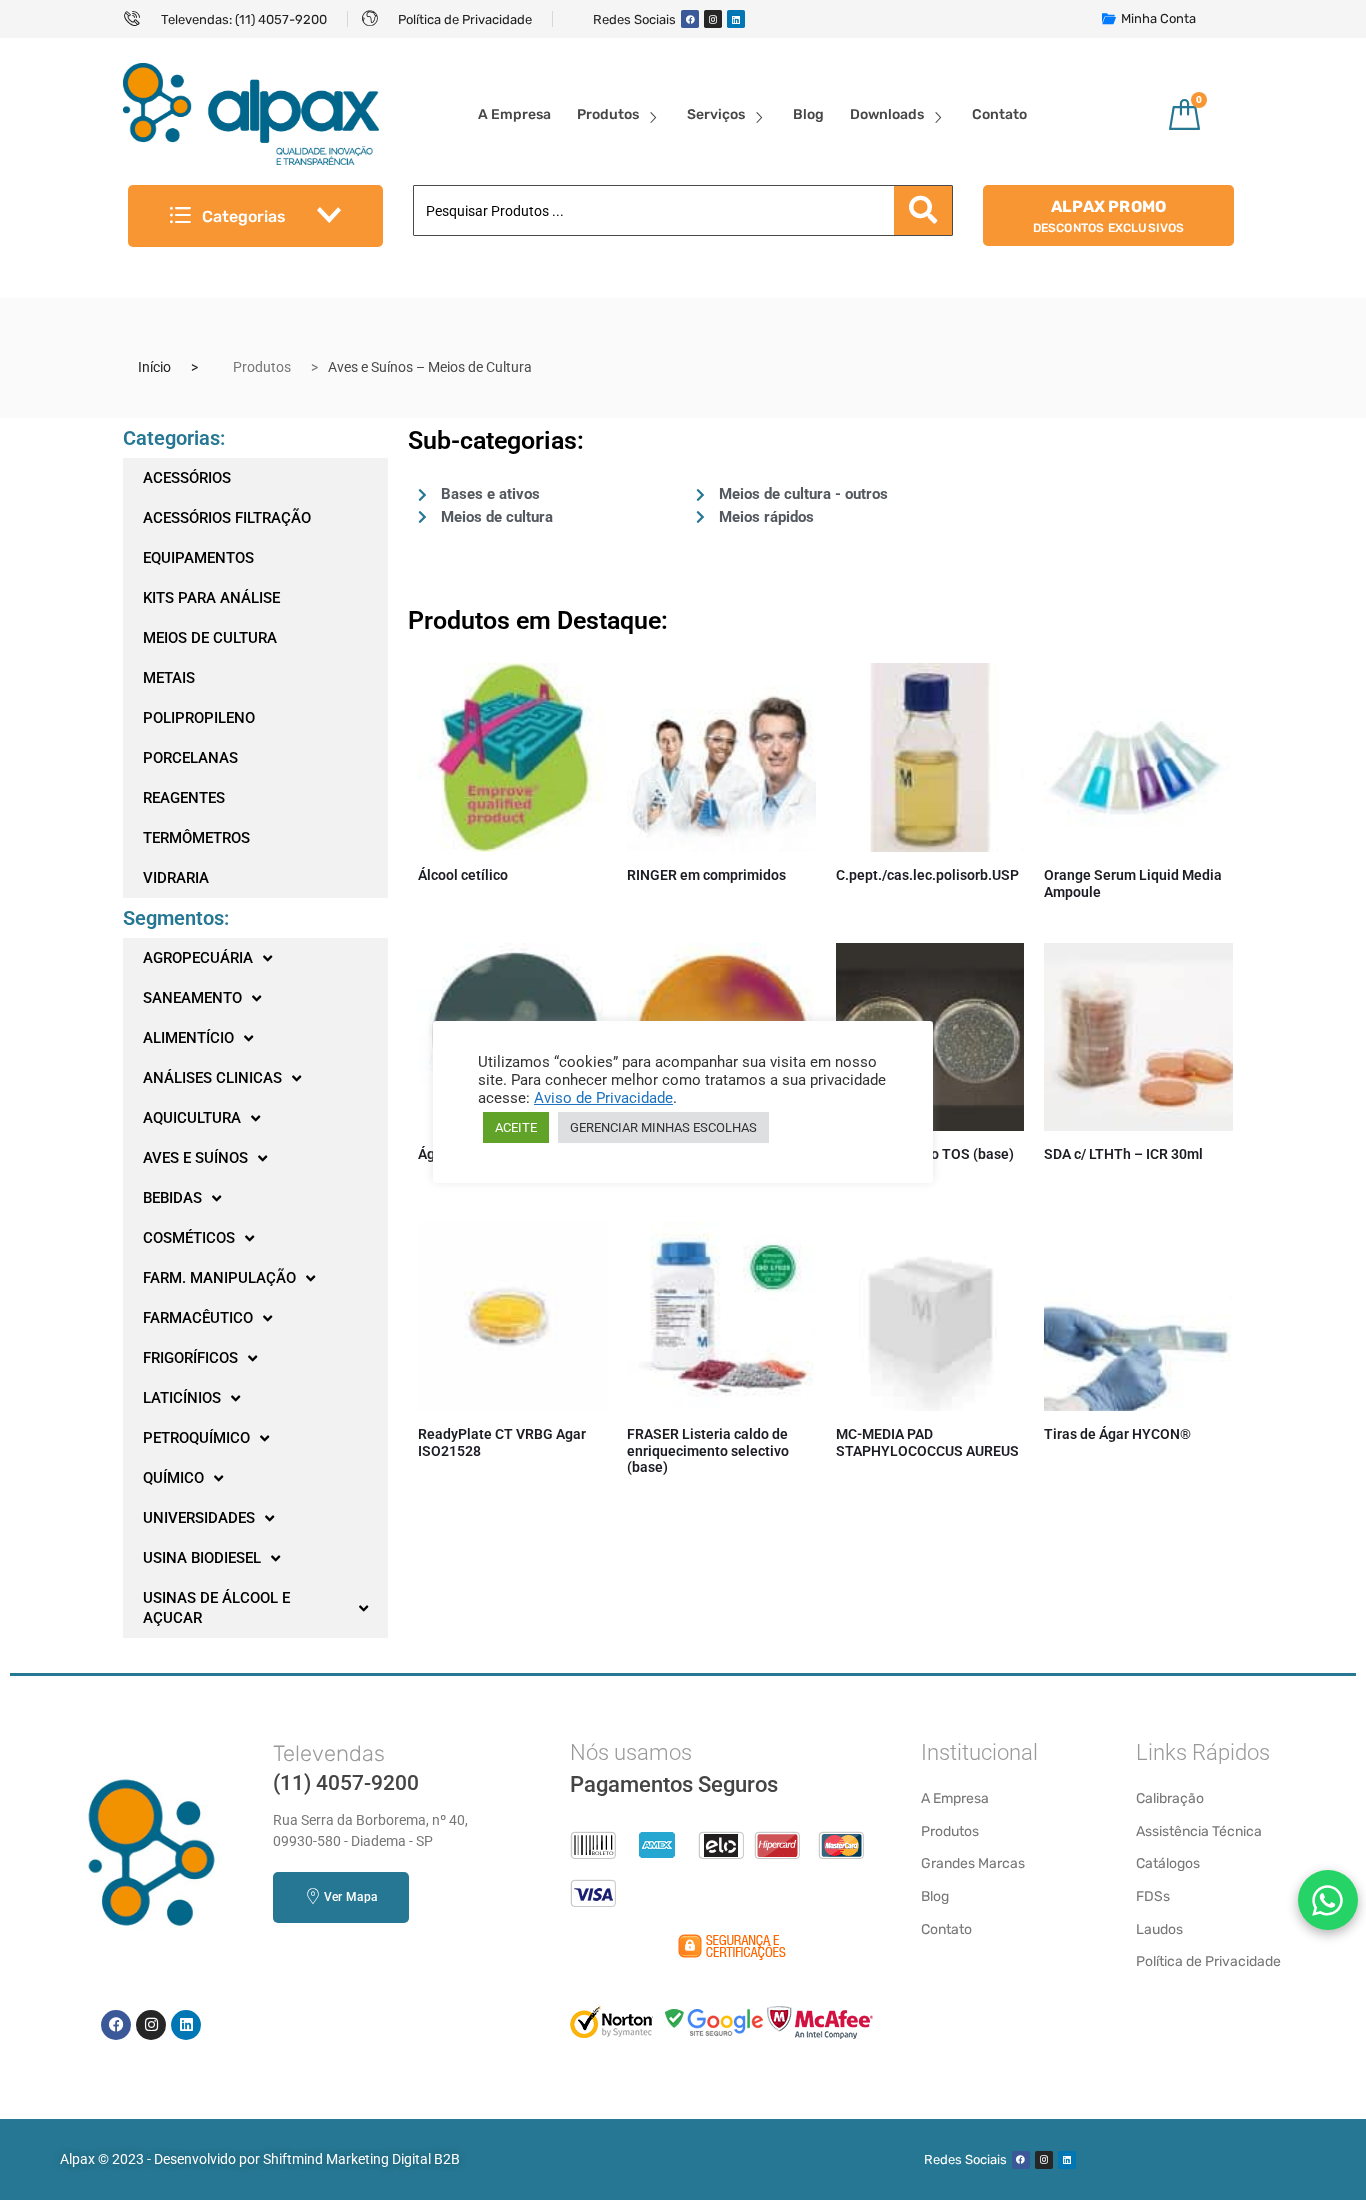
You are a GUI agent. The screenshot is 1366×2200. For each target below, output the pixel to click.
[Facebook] (690, 19)
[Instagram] (713, 19)
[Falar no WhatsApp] (1328, 1900)
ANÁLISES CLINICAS (212, 1078)
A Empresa (514, 114)
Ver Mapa (350, 1897)
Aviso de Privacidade (603, 1098)
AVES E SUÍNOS (195, 1158)
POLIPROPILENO (199, 718)
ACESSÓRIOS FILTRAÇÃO (227, 518)
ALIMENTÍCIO (188, 1038)
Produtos (608, 114)
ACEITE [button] (516, 1127)
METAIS (169, 678)
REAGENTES (184, 798)
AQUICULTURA (192, 1118)
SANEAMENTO (192, 998)
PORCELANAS (190, 758)
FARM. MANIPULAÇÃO (219, 1278)
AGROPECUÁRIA (198, 958)
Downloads (887, 114)
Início (154, 367)
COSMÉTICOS (189, 1238)
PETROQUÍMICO (196, 1438)
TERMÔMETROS (196, 838)
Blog (808, 114)
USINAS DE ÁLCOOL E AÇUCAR (216, 1608)
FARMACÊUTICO (198, 1318)
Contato (999, 114)
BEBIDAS (172, 1198)
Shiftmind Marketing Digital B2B (361, 2159)
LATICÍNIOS (182, 1398)
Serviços (716, 114)
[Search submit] (923, 210)
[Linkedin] (736, 19)
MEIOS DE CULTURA (210, 638)
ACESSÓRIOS (187, 478)
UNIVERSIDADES (199, 1518)
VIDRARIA (176, 878)
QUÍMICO (173, 1478)
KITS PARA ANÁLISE (211, 598)
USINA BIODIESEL (202, 1558)
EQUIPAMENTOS (198, 558)
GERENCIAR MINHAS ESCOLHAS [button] (663, 1127)
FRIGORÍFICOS (190, 1358)
